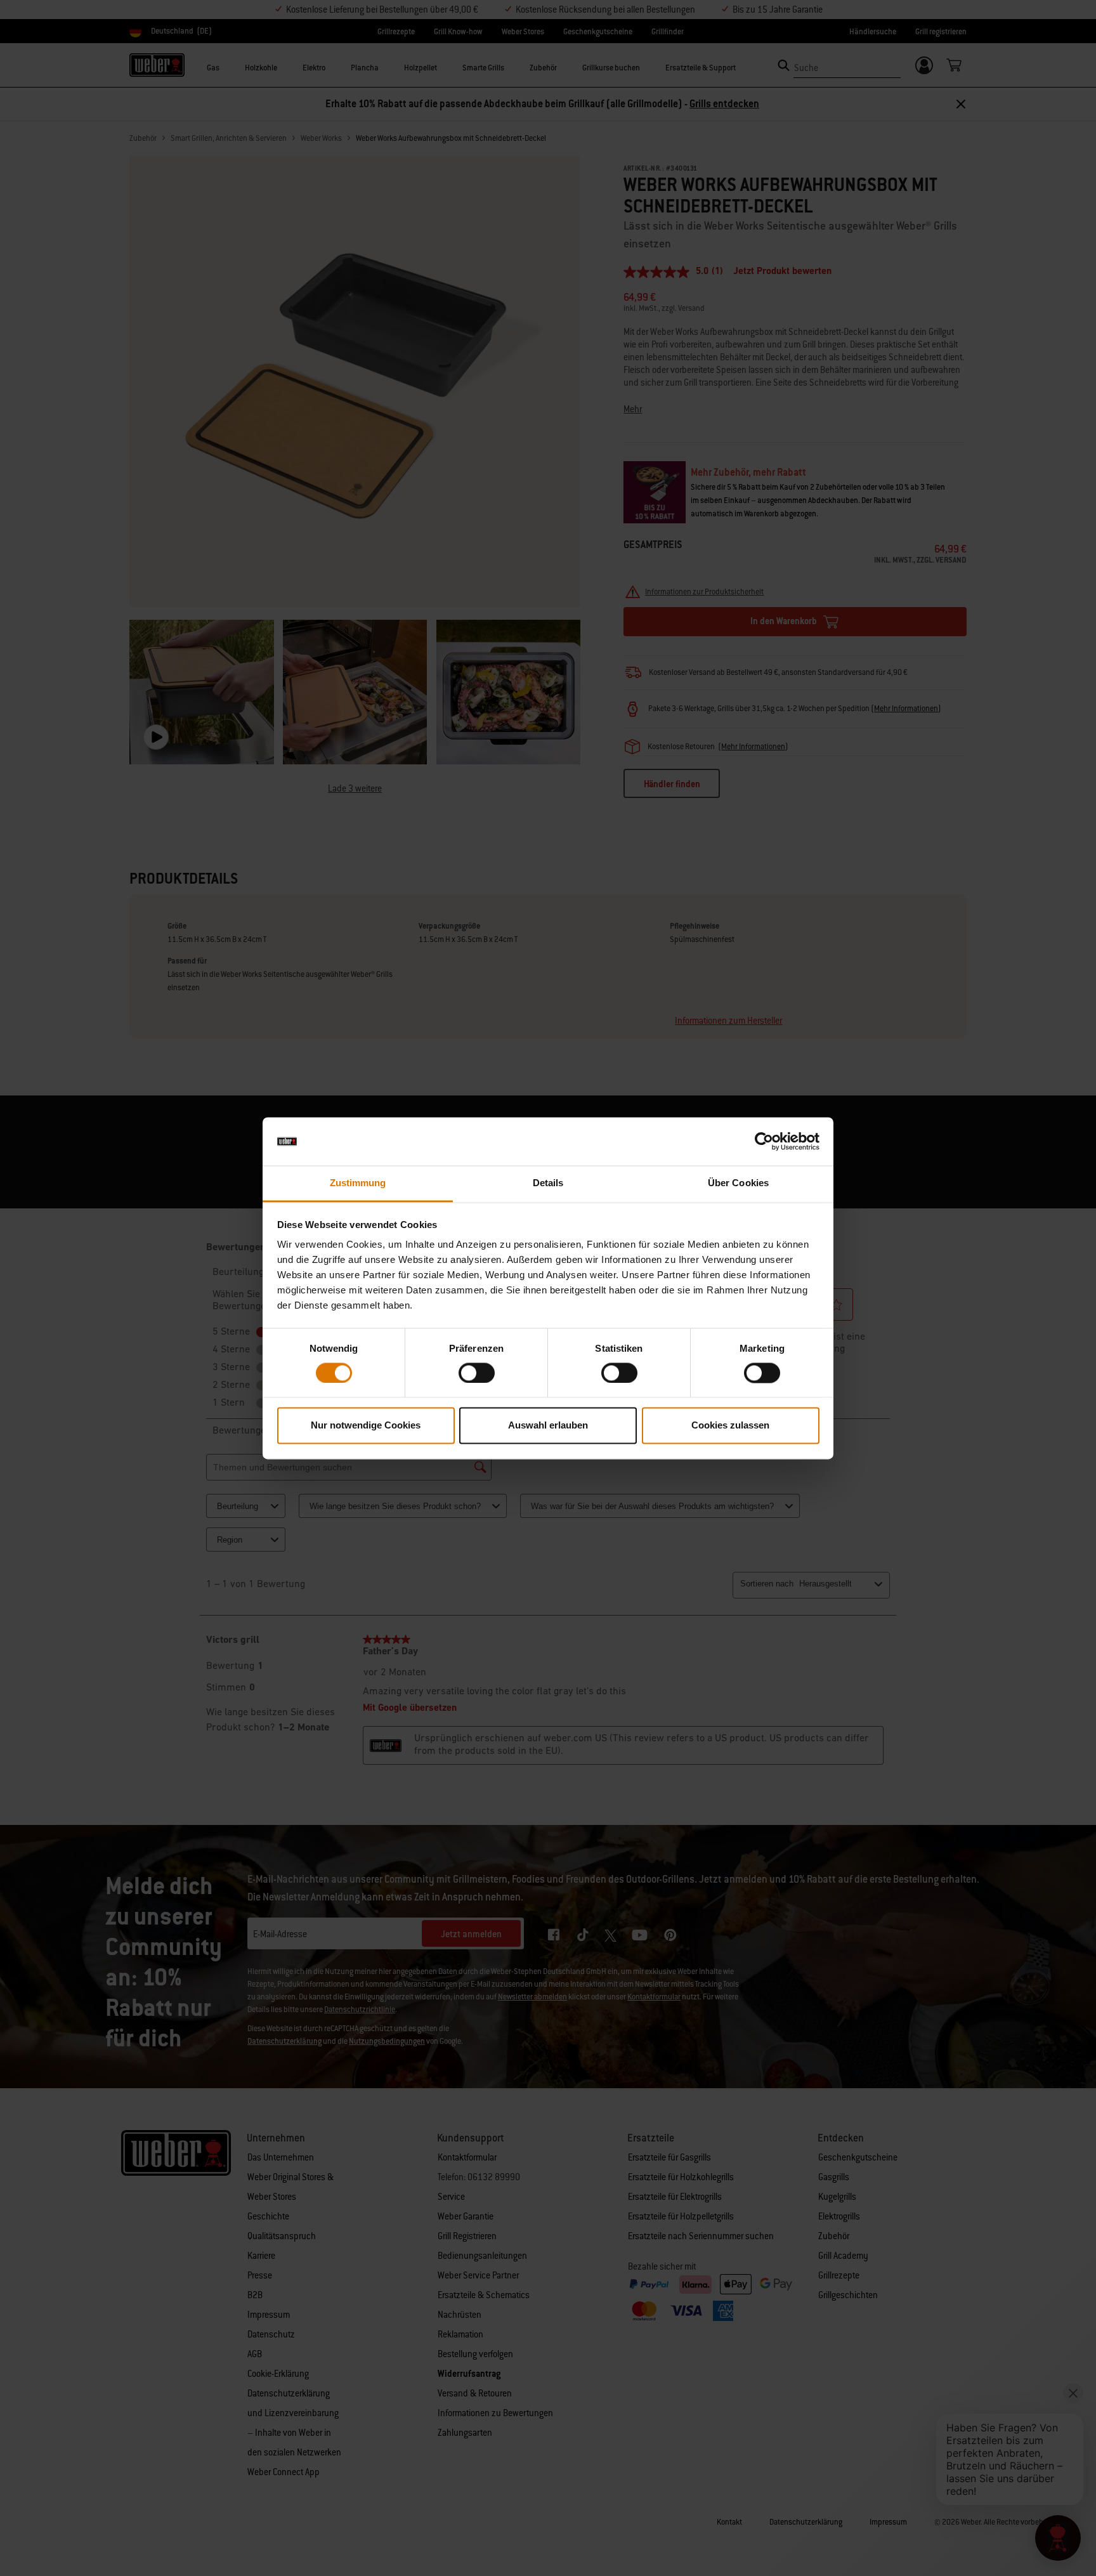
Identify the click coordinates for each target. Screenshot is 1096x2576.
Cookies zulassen (730, 1426)
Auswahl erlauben (548, 1426)
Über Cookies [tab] (738, 1183)
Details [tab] (548, 1183)
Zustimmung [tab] (358, 1183)
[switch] (477, 1373)
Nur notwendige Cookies (366, 1426)
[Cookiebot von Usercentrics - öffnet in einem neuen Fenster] (764, 1141)
